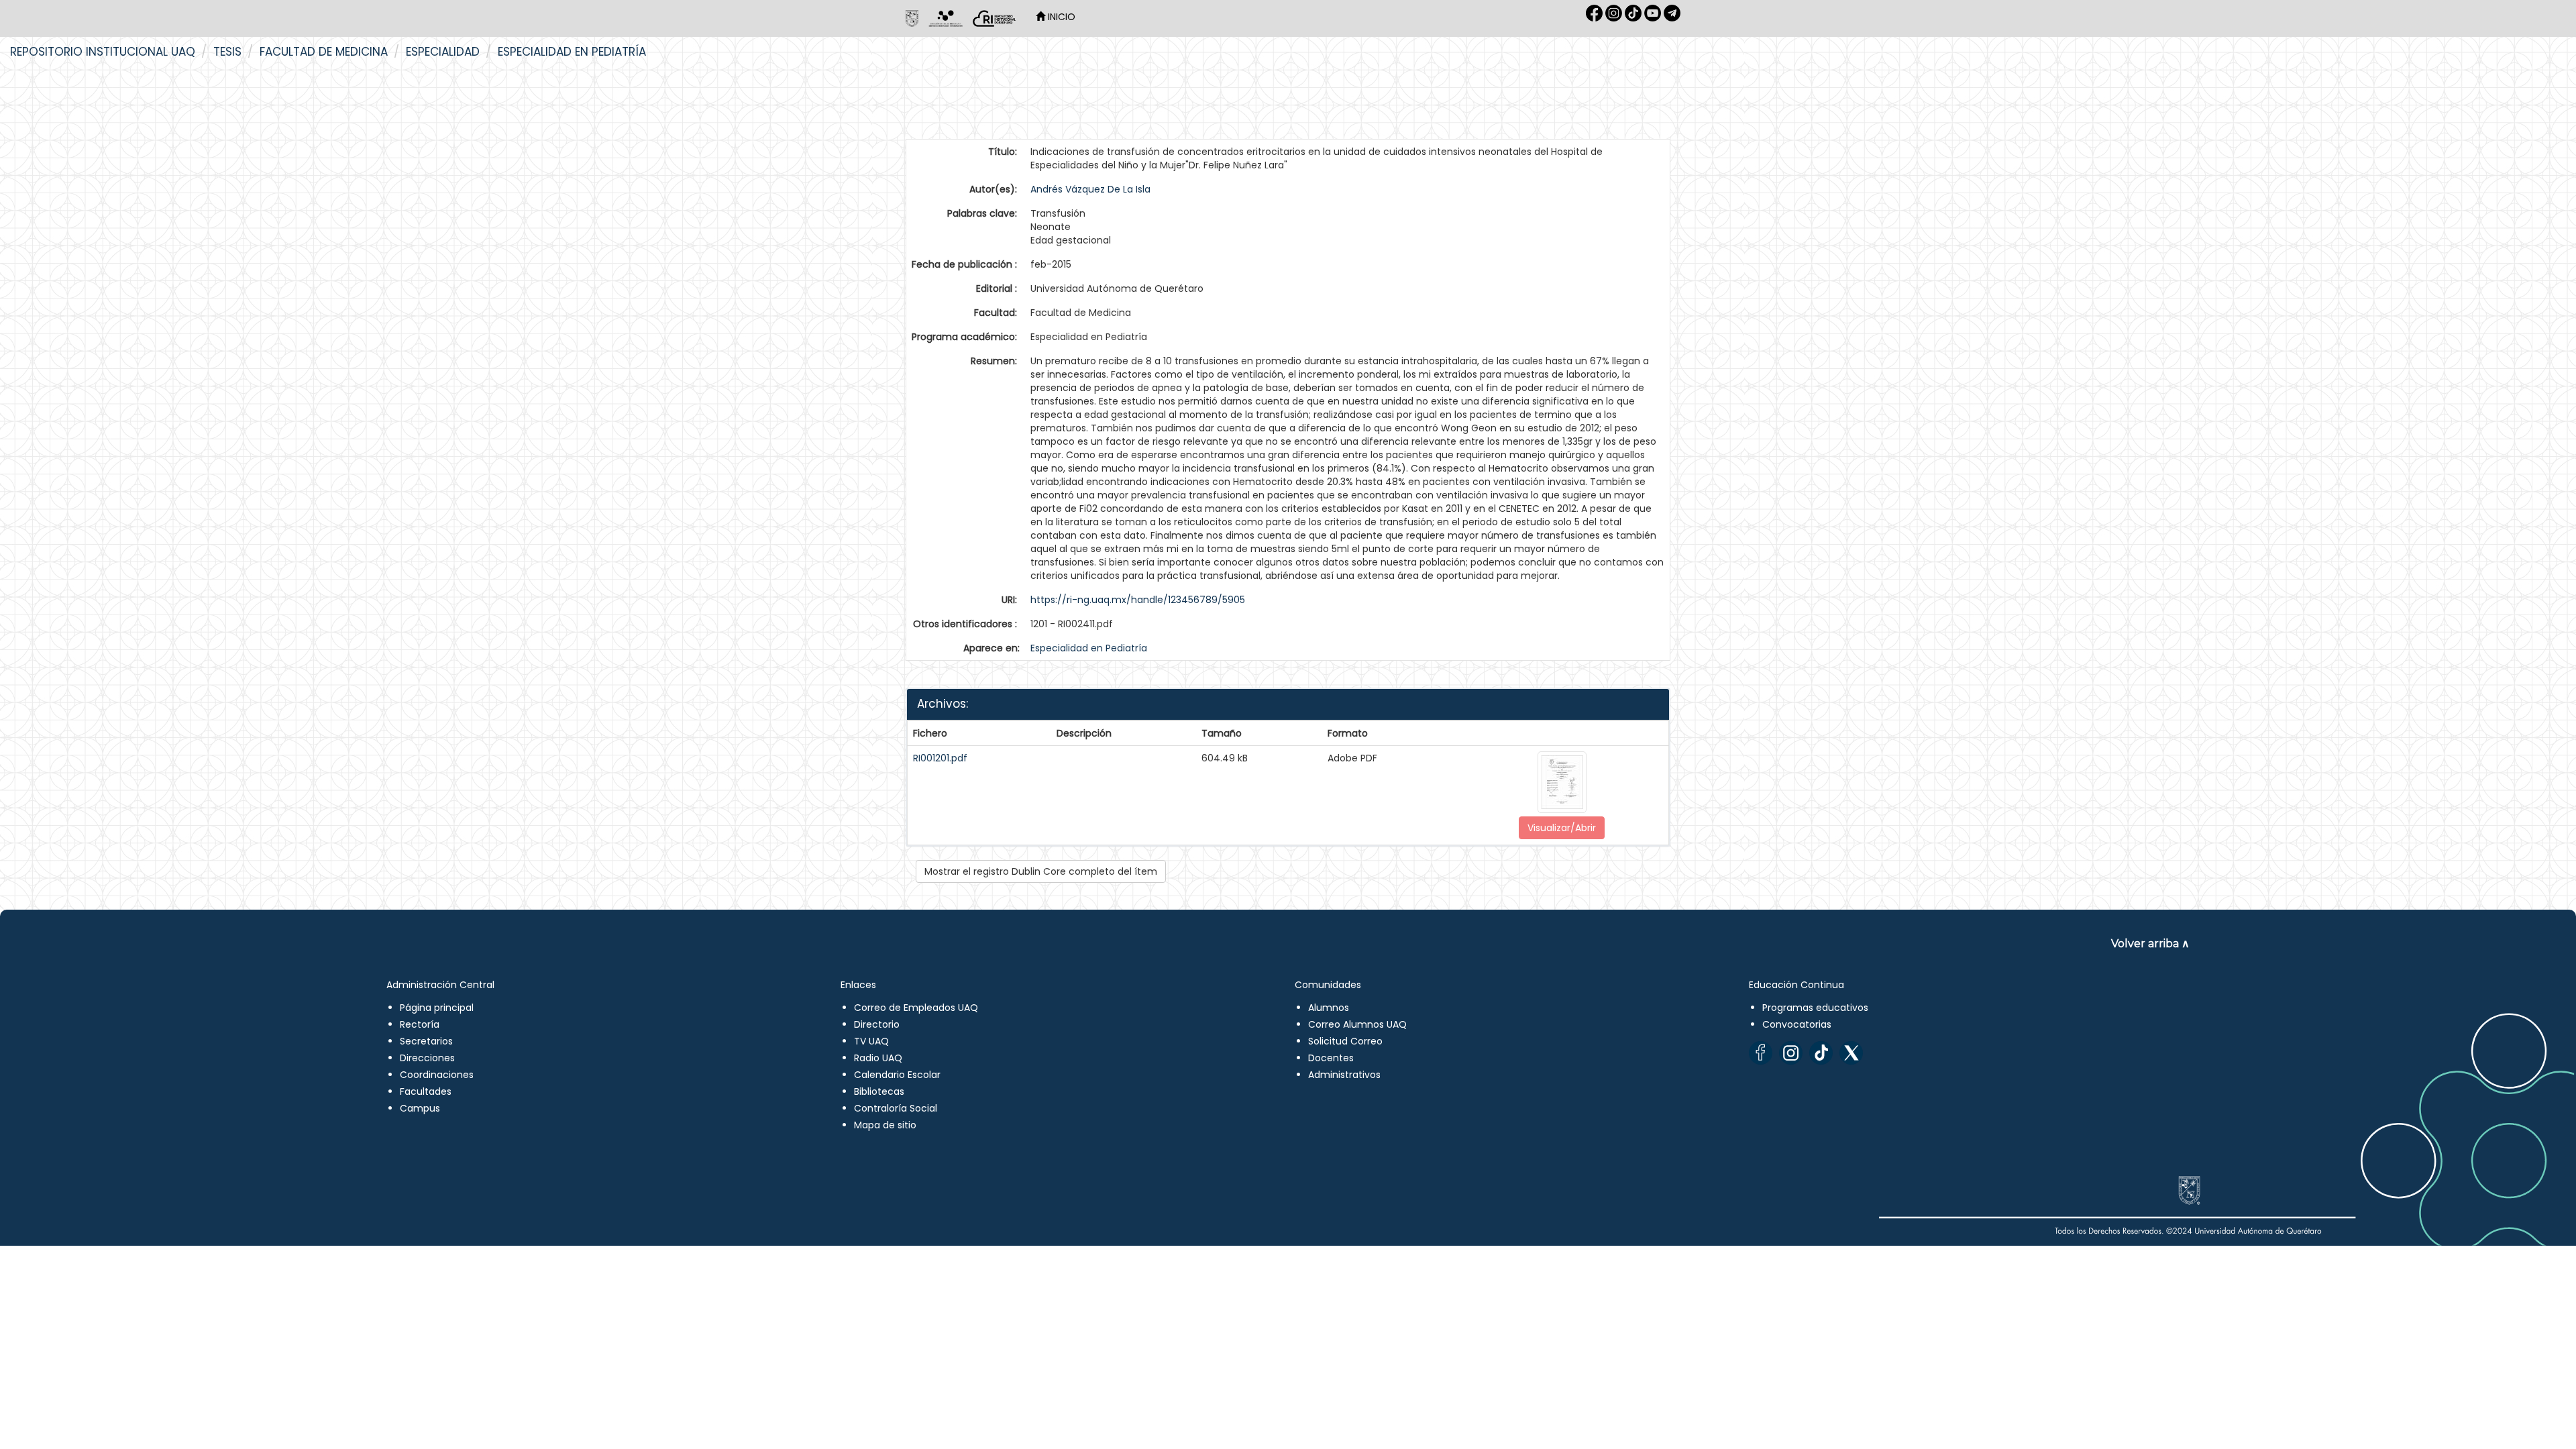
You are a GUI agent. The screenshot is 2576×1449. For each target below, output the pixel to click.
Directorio (877, 1024)
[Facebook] (1761, 1053)
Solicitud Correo (1345, 1041)
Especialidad (443, 52)
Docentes (1331, 1058)
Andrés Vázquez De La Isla (1090, 189)
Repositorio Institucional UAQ (103, 52)
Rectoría (420, 1024)
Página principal (437, 1008)
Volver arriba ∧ (2150, 944)
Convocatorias (1797, 1024)
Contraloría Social (896, 1108)
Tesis (227, 52)
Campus (420, 1108)
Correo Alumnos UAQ (1357, 1024)
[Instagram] (1791, 1053)
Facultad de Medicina (324, 52)
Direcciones (427, 1058)
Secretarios (426, 1041)
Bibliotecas (879, 1091)
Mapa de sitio (885, 1125)
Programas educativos (1815, 1008)
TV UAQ (871, 1041)
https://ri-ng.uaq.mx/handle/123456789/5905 (1138, 600)
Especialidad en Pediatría (572, 52)
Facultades (426, 1091)
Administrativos (1344, 1075)
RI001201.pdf (940, 758)
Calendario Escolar (897, 1075)
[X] (1851, 1053)
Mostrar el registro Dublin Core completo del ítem (1041, 871)
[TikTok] (1821, 1053)
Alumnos (1329, 1008)
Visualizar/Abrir (1562, 828)
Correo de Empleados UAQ (916, 1008)
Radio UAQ (878, 1058)
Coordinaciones (437, 1075)
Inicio (1060, 17)
